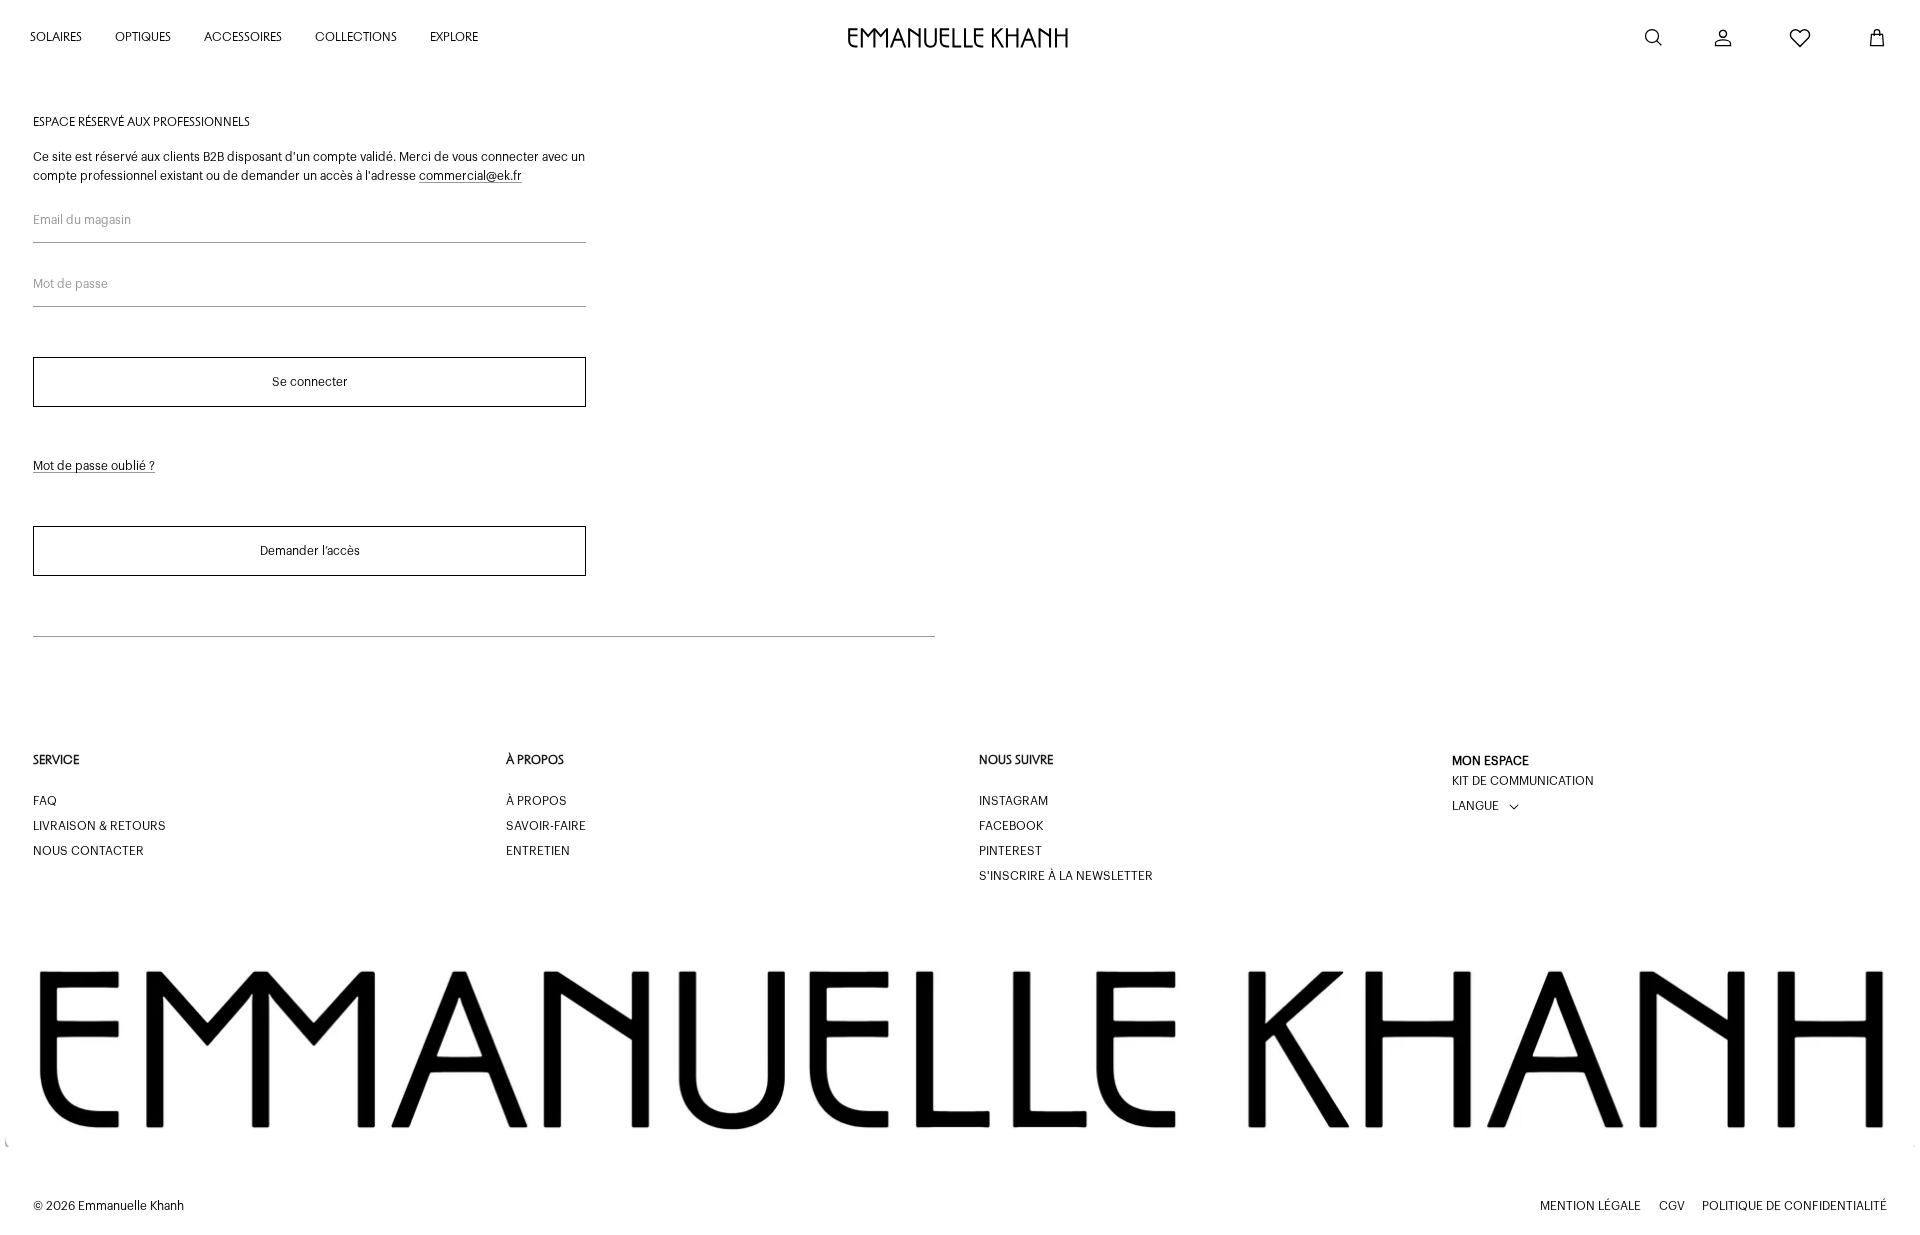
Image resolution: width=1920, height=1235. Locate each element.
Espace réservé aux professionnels (141, 123)
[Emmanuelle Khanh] (960, 37)
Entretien (538, 851)
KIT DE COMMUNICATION (1523, 781)
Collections (356, 38)
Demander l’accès (310, 551)
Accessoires (243, 38)
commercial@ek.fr (470, 176)
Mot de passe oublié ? (94, 466)
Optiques (143, 38)
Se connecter (310, 382)
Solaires (56, 38)
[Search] (1653, 38)
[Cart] (1877, 38)
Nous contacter (88, 851)
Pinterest (1010, 851)
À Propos (536, 801)
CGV (1672, 1206)
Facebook (1011, 826)
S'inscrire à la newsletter (1066, 876)
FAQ (45, 801)
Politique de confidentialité (1794, 1206)
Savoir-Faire (546, 826)
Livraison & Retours (99, 826)
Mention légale (1590, 1206)
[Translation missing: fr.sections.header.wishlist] (1800, 38)
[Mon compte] (1723, 38)
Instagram (1013, 801)
